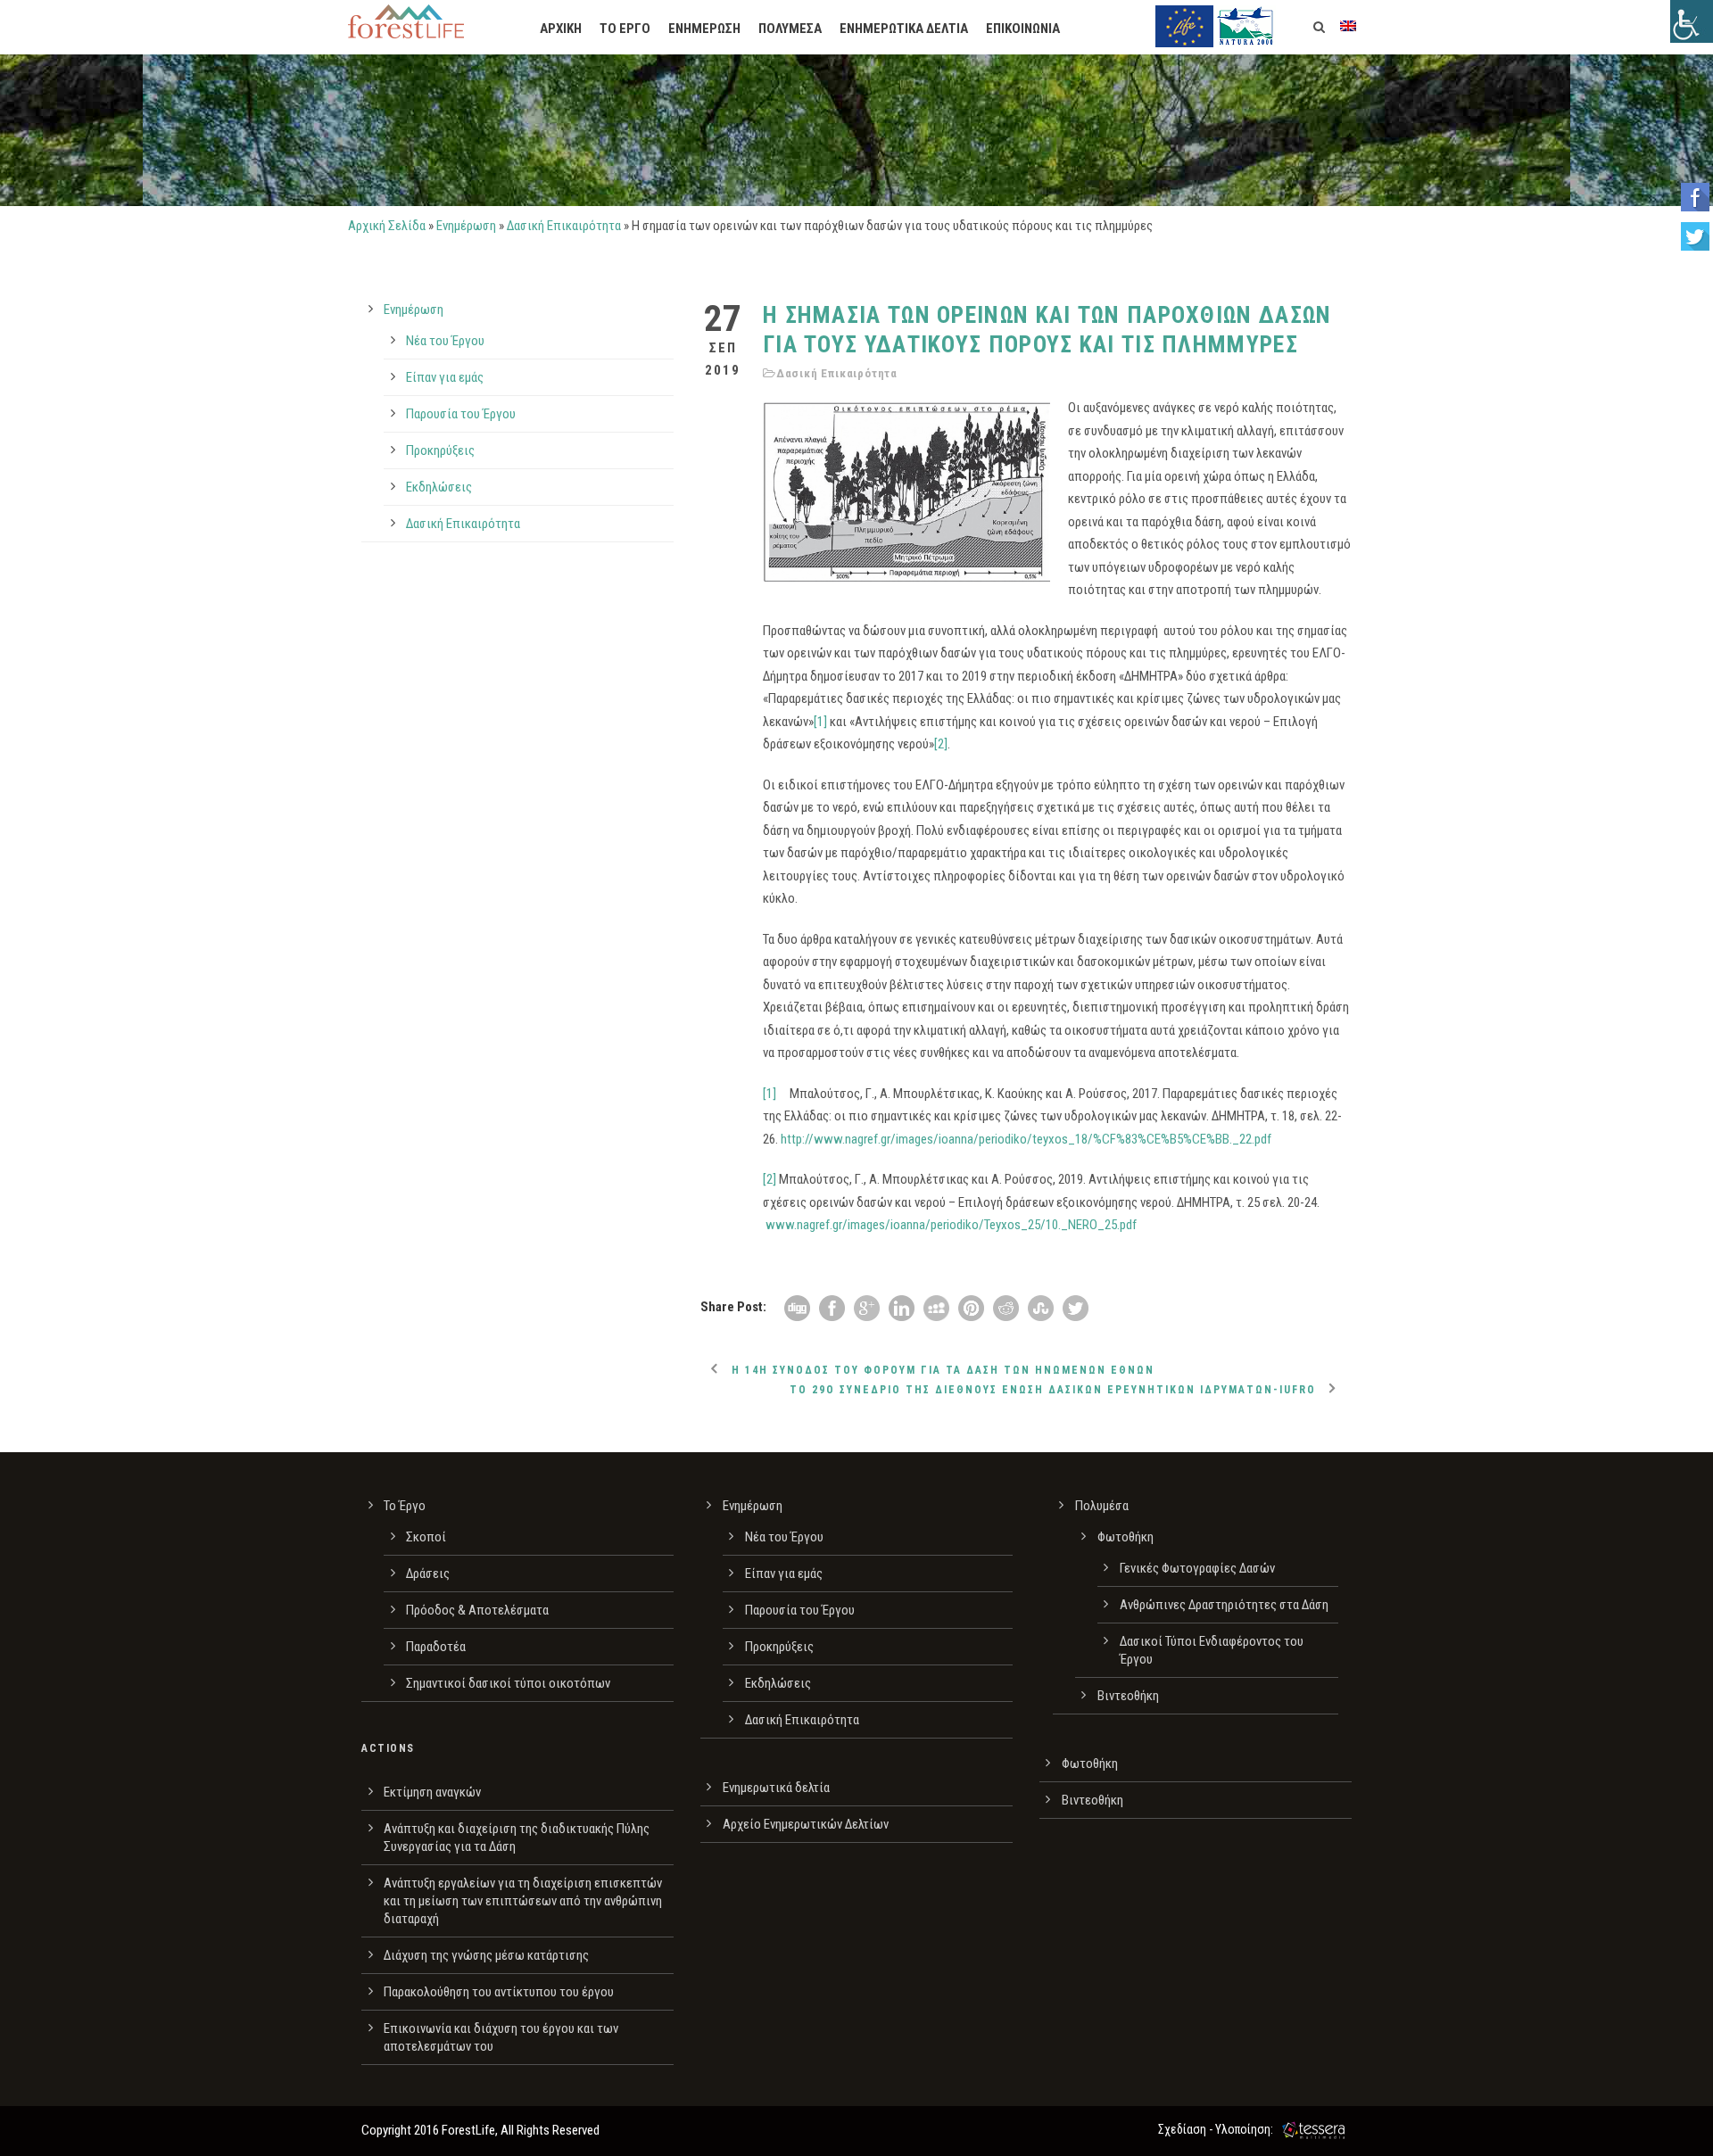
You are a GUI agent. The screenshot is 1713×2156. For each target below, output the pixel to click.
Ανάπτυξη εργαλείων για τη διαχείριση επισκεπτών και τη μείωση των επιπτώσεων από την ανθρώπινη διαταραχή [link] (523, 1901)
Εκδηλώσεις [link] (439, 487)
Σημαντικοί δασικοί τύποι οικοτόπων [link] (508, 1683)
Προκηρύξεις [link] (440, 450)
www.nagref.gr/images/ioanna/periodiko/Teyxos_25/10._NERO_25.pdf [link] (951, 1225)
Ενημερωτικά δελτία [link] (776, 1788)
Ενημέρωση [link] (466, 226)
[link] (1692, 21)
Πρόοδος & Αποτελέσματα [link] (477, 1610)
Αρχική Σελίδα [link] (387, 226)
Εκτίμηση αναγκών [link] (432, 1792)
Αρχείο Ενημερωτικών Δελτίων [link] (806, 1824)
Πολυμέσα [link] (1102, 1506)
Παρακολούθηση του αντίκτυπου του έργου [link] (499, 1992)
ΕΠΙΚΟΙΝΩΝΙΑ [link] (1023, 29)
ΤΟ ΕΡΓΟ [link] (625, 29)
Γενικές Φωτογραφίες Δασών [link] (1197, 1568)
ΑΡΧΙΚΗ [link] (561, 29)
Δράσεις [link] (428, 1574)
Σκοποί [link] (426, 1537)
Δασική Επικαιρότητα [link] (564, 226)
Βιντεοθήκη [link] (1128, 1696)
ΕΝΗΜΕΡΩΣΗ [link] (704, 29)
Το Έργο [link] (405, 1506)
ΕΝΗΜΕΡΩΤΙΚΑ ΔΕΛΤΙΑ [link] (904, 29)
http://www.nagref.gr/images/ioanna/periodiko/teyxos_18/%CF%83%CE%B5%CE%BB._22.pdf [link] (1026, 1139)
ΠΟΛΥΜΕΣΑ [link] (790, 29)
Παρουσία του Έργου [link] (461, 414)
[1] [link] (820, 722)
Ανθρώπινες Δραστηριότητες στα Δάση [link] (1224, 1605)
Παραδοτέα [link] (436, 1647)
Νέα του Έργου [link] (445, 341)
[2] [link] (941, 744)
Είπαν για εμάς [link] (445, 377)
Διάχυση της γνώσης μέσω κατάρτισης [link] (486, 1955)
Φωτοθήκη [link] (1125, 1537)
